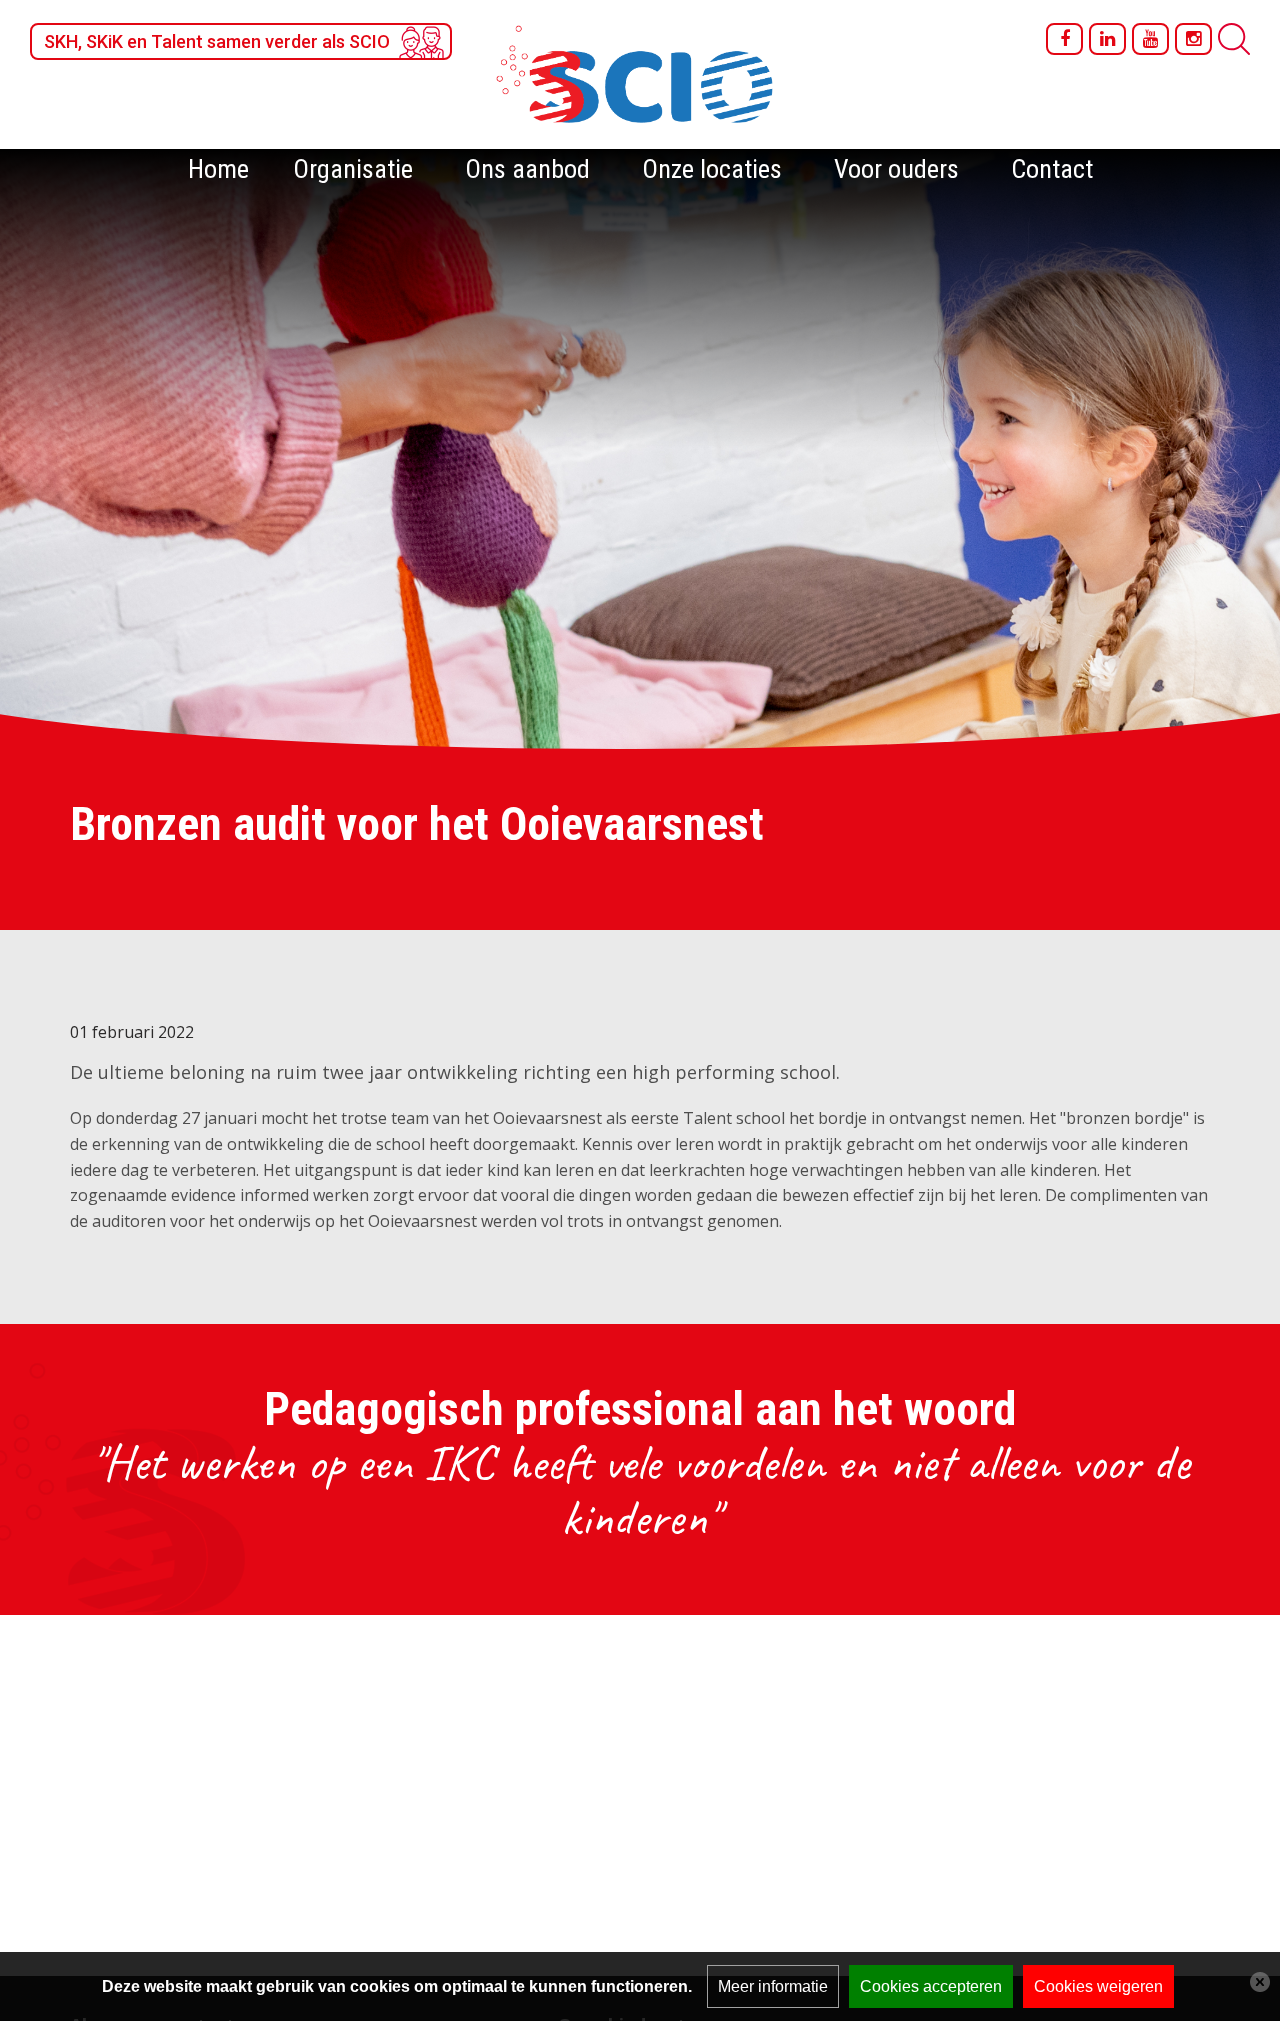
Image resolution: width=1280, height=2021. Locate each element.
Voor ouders (896, 169)
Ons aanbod (527, 169)
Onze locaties (712, 169)
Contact (1052, 169)
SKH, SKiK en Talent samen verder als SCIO (217, 41)
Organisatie (353, 169)
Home (218, 169)
